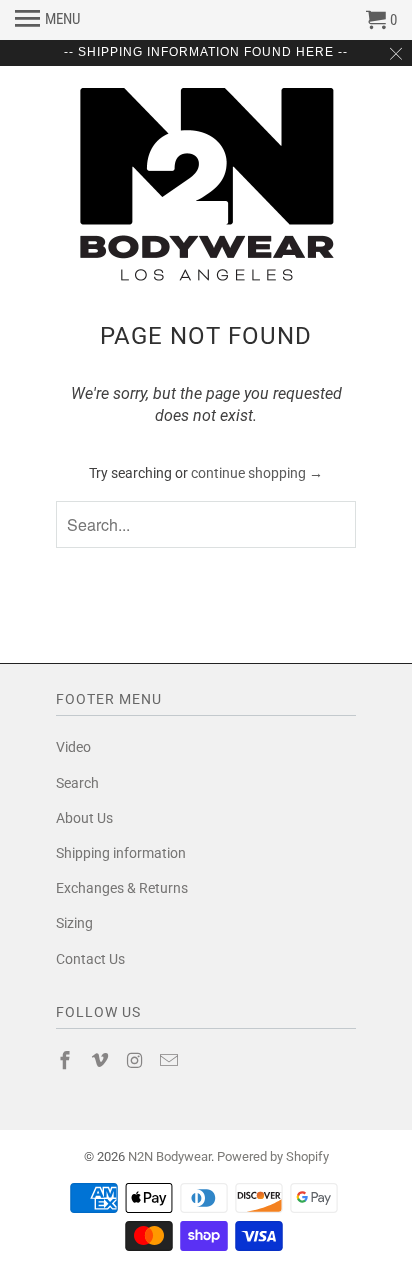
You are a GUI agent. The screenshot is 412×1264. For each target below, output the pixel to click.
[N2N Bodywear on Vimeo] (102, 1060)
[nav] (47, 20)
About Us (84, 818)
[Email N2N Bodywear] (171, 1060)
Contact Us (90, 959)
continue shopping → (257, 473)
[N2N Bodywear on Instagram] (137, 1060)
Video (73, 747)
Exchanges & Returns (122, 888)
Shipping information (121, 853)
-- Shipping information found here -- (206, 52)
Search (77, 783)
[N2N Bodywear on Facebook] (67, 1060)
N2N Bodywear (169, 1156)
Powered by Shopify (273, 1156)
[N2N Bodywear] (206, 185)
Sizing (74, 923)
